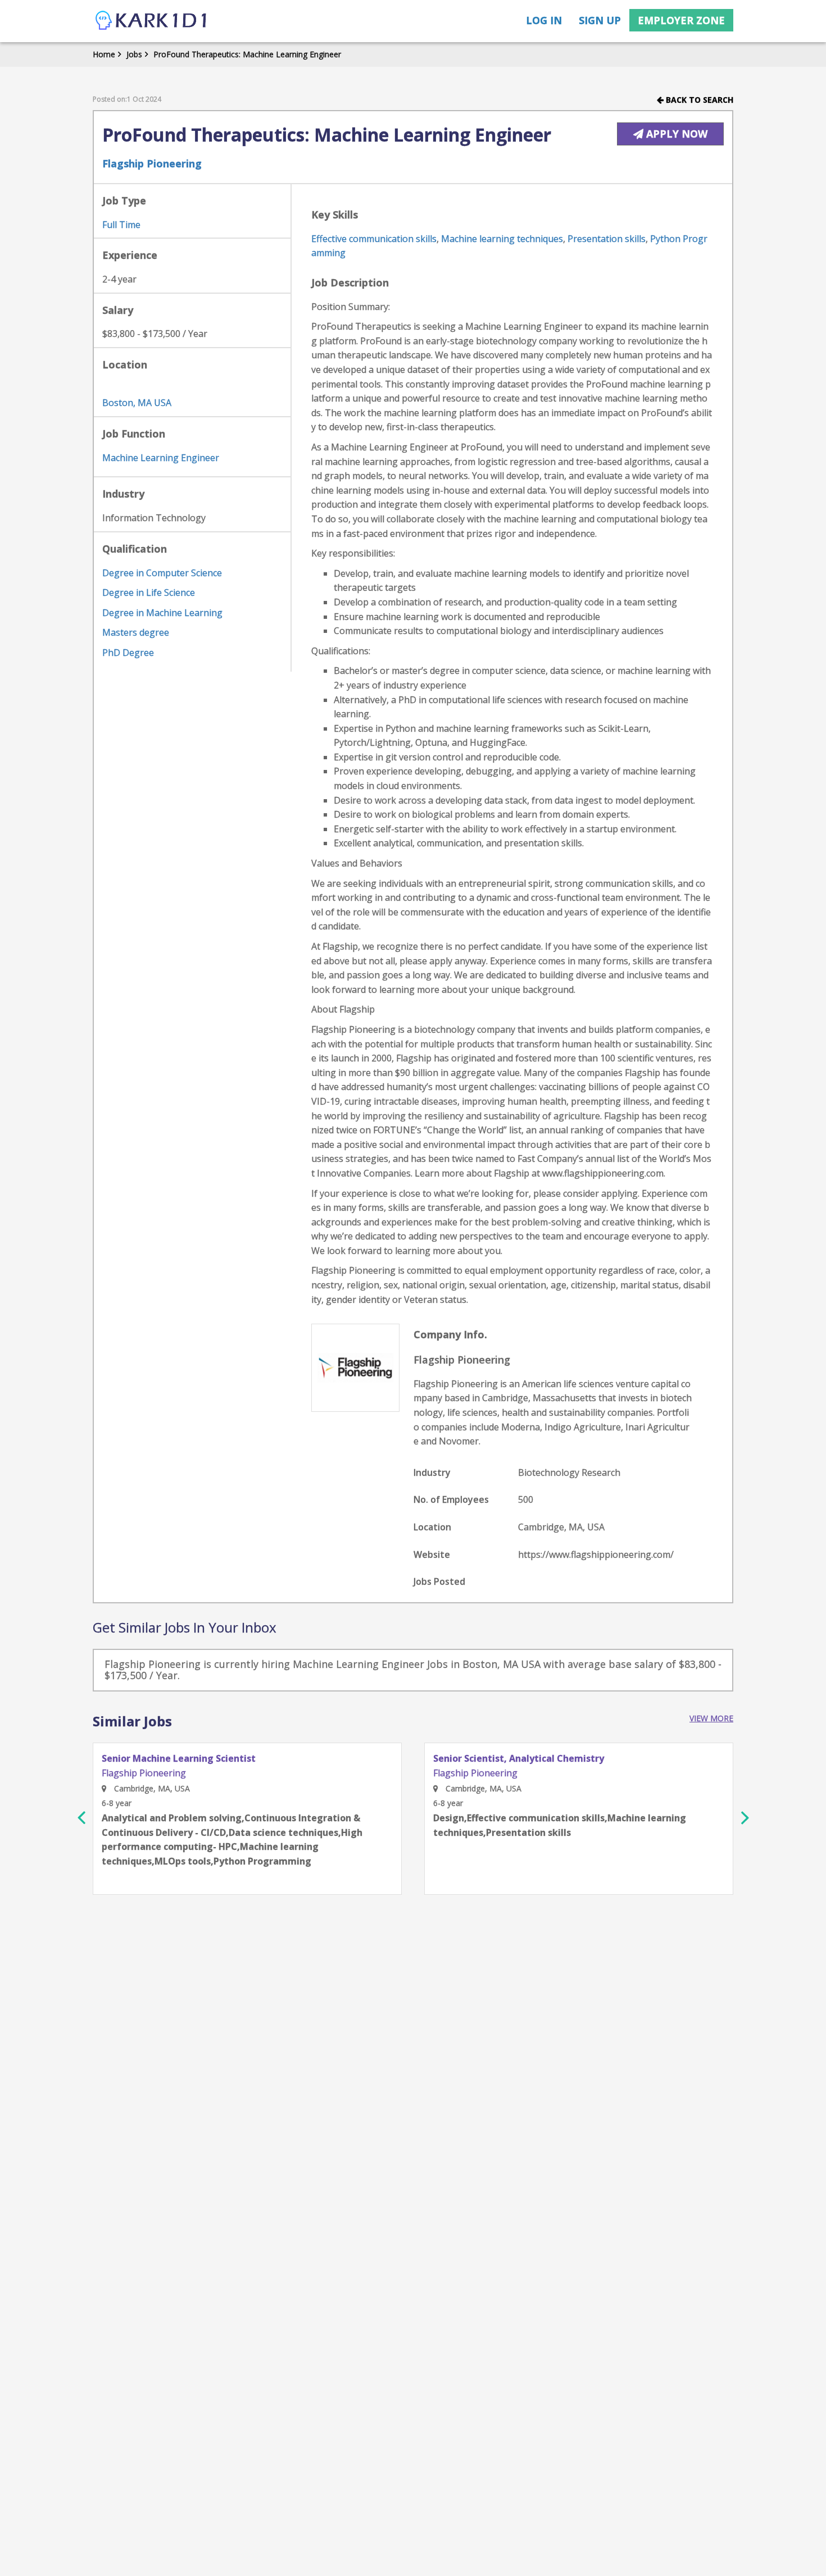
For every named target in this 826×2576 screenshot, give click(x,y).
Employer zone (681, 20)
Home (104, 54)
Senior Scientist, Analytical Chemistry (519, 1759)
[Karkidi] (152, 21)
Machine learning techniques (502, 239)
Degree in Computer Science (162, 573)
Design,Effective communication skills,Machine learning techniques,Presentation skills (560, 1825)
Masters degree (136, 632)
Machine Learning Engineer (161, 458)
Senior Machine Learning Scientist (179, 1759)
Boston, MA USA (137, 403)
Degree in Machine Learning (162, 613)
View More (711, 1718)
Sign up (600, 20)
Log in (544, 20)
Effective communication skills (374, 239)
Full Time (121, 225)
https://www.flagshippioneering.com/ (596, 1554)
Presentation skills (607, 239)
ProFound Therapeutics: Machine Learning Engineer (247, 54)
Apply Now (675, 134)
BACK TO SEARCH (698, 100)
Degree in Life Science (149, 592)
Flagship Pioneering (152, 163)
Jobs (134, 54)
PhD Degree (128, 653)
